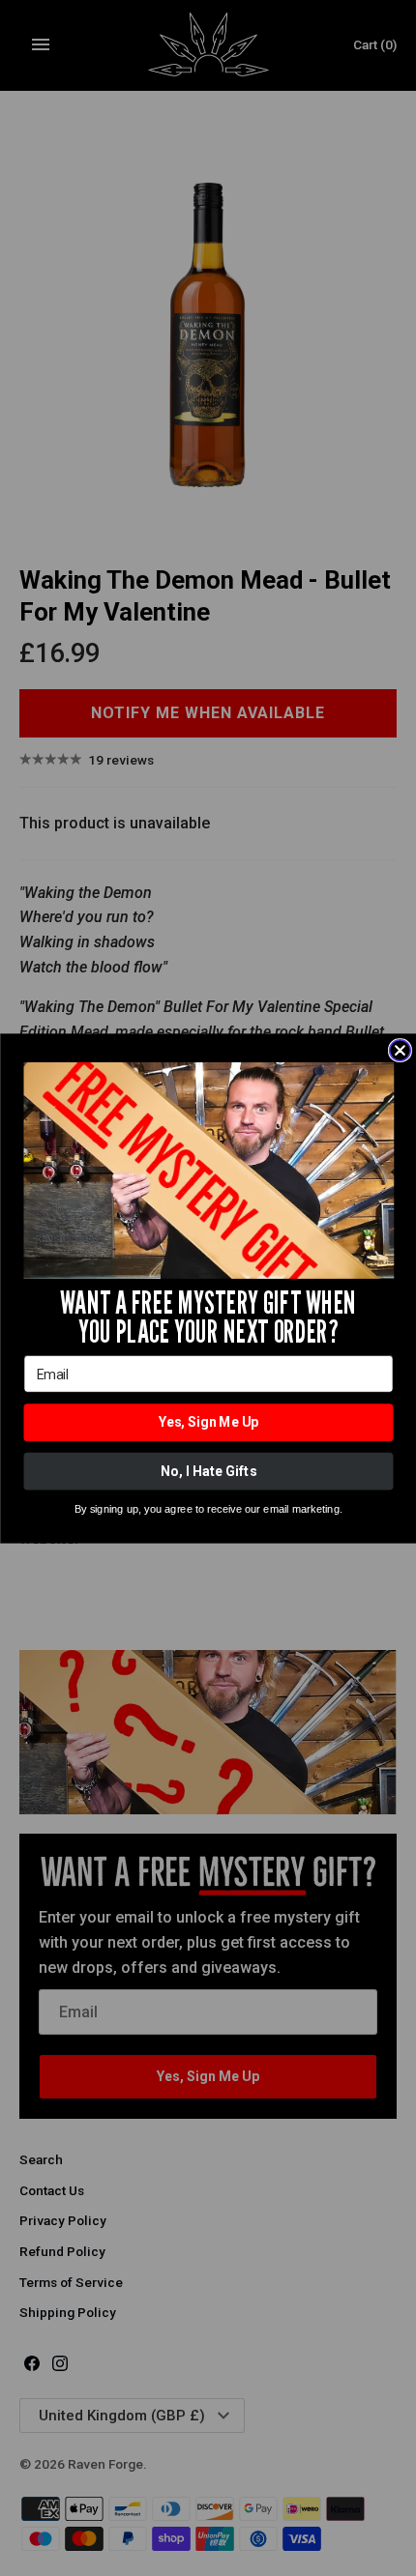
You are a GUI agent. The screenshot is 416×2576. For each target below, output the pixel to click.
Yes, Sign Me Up (208, 1422)
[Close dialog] (400, 1050)
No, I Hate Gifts (208, 1470)
